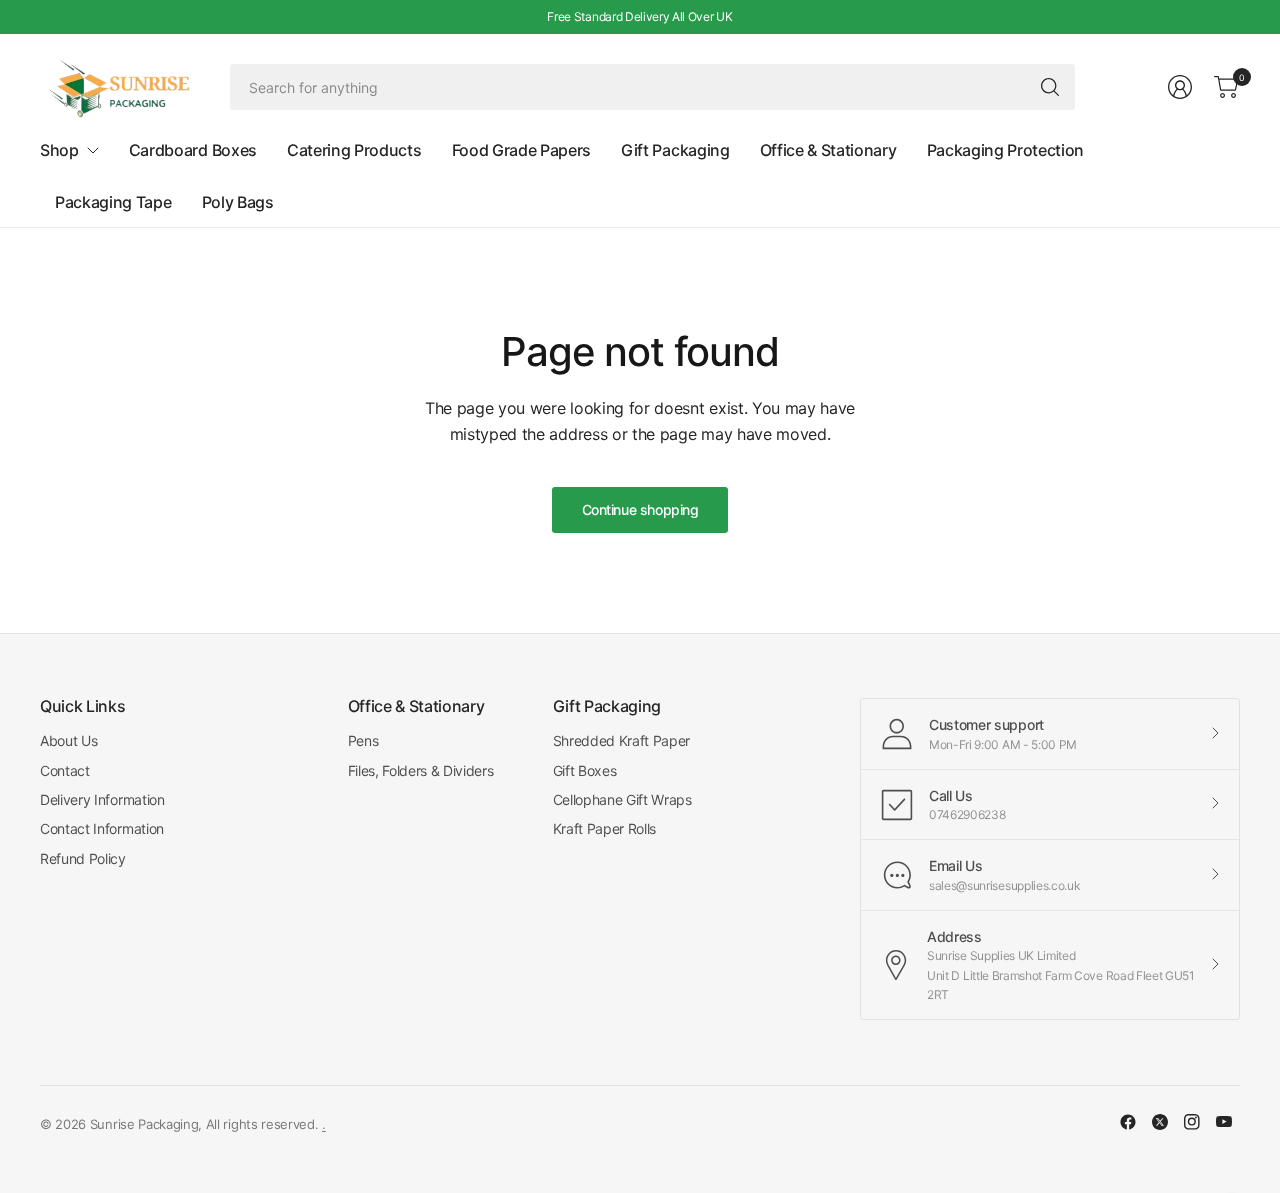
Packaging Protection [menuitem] (1006, 150)
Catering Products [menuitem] (354, 150)
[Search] (1050, 87)
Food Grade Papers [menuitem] (522, 150)
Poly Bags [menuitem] (238, 202)
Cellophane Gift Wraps (622, 799)
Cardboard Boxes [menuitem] (193, 150)
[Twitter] (1160, 1122)
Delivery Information (102, 799)
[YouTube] (1224, 1122)
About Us (68, 740)
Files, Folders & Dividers (421, 770)
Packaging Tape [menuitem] (113, 202)
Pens (363, 740)
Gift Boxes (585, 770)
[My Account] (1180, 87)
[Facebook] (1128, 1122)
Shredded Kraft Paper (622, 740)
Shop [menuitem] (59, 150)
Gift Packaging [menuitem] (675, 150)
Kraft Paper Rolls (605, 828)
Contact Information (102, 828)
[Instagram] (1192, 1122)
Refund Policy (83, 858)
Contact (65, 770)
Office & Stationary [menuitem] (828, 150)
